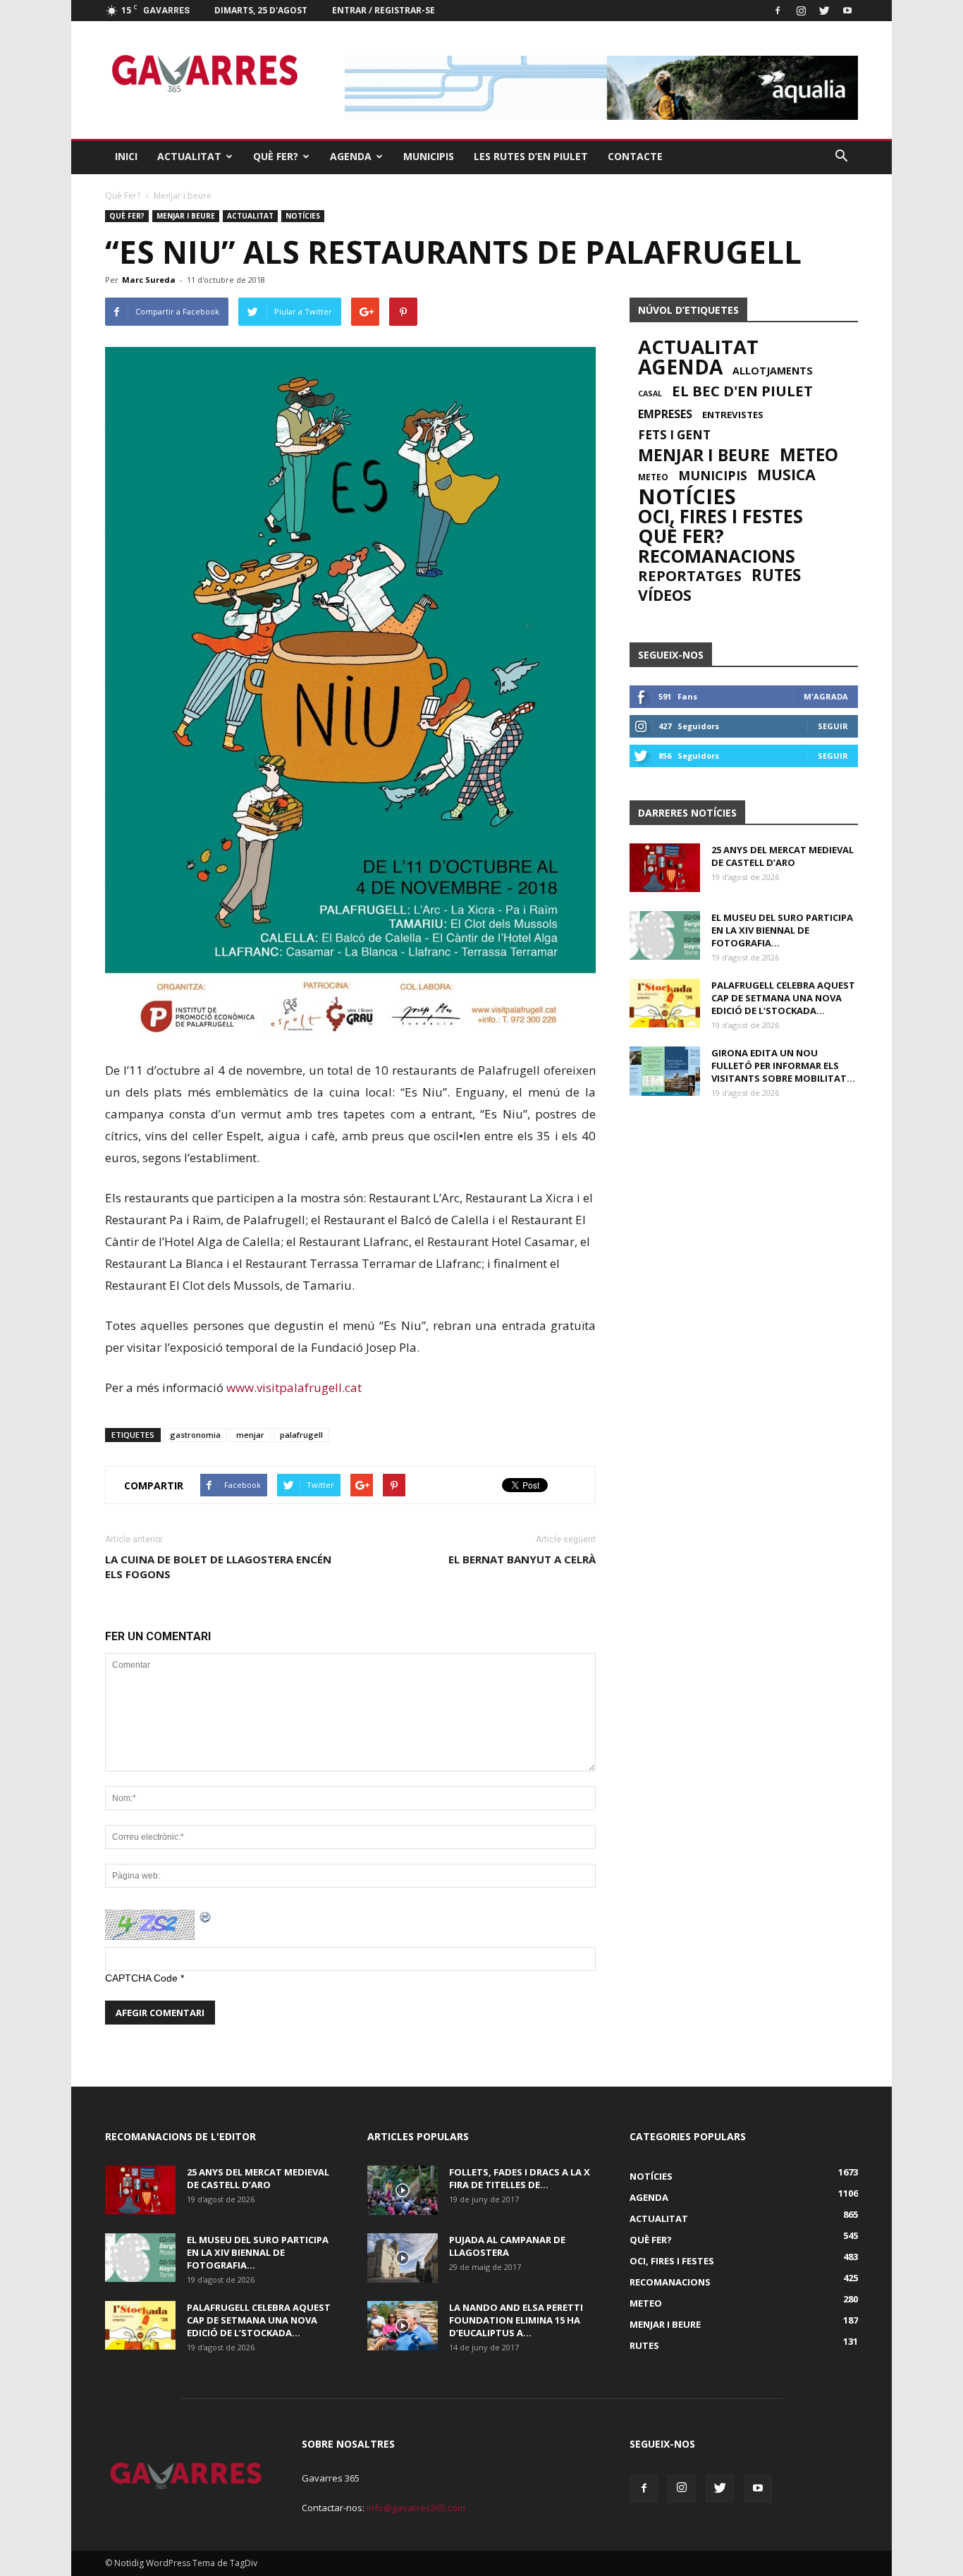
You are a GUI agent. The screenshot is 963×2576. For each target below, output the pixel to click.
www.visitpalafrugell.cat (294, 1387)
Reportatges (690, 575)
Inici (126, 156)
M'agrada (826, 696)
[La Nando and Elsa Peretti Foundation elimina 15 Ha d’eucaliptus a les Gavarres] (403, 2326)
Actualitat (189, 156)
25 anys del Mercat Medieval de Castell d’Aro (783, 856)
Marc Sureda (149, 280)
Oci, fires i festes (720, 516)
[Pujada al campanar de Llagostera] (403, 2258)
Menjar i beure (186, 216)
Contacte (635, 156)
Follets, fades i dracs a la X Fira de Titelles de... (520, 2178)
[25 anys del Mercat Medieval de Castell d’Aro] (665, 868)
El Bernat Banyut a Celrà (522, 1559)
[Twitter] (824, 11)
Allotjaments (773, 371)
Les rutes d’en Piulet (531, 156)
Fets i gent (674, 435)
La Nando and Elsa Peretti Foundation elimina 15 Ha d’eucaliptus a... (516, 2320)
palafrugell (301, 1435)
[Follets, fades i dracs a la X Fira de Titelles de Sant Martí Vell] (403, 2190)
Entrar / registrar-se (384, 10)
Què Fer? (276, 156)
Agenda (351, 156)
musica (786, 475)
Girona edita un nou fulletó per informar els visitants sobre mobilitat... (783, 1066)
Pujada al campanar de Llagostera (507, 2246)
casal (650, 393)
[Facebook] (778, 11)
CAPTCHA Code (141, 1978)
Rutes (776, 575)
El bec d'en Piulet (742, 391)
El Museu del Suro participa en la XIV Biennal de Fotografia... (782, 930)
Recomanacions (717, 556)
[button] (841, 157)
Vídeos (665, 595)
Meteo (809, 455)
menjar (250, 1435)
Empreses (665, 414)
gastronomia (195, 1435)
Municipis (429, 156)
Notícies (303, 216)
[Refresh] (206, 1917)
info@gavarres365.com (416, 2508)
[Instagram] (801, 11)
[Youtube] (847, 11)
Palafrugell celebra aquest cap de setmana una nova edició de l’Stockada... (783, 998)
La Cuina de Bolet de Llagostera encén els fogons (218, 1567)
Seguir (833, 726)
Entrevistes (733, 415)
